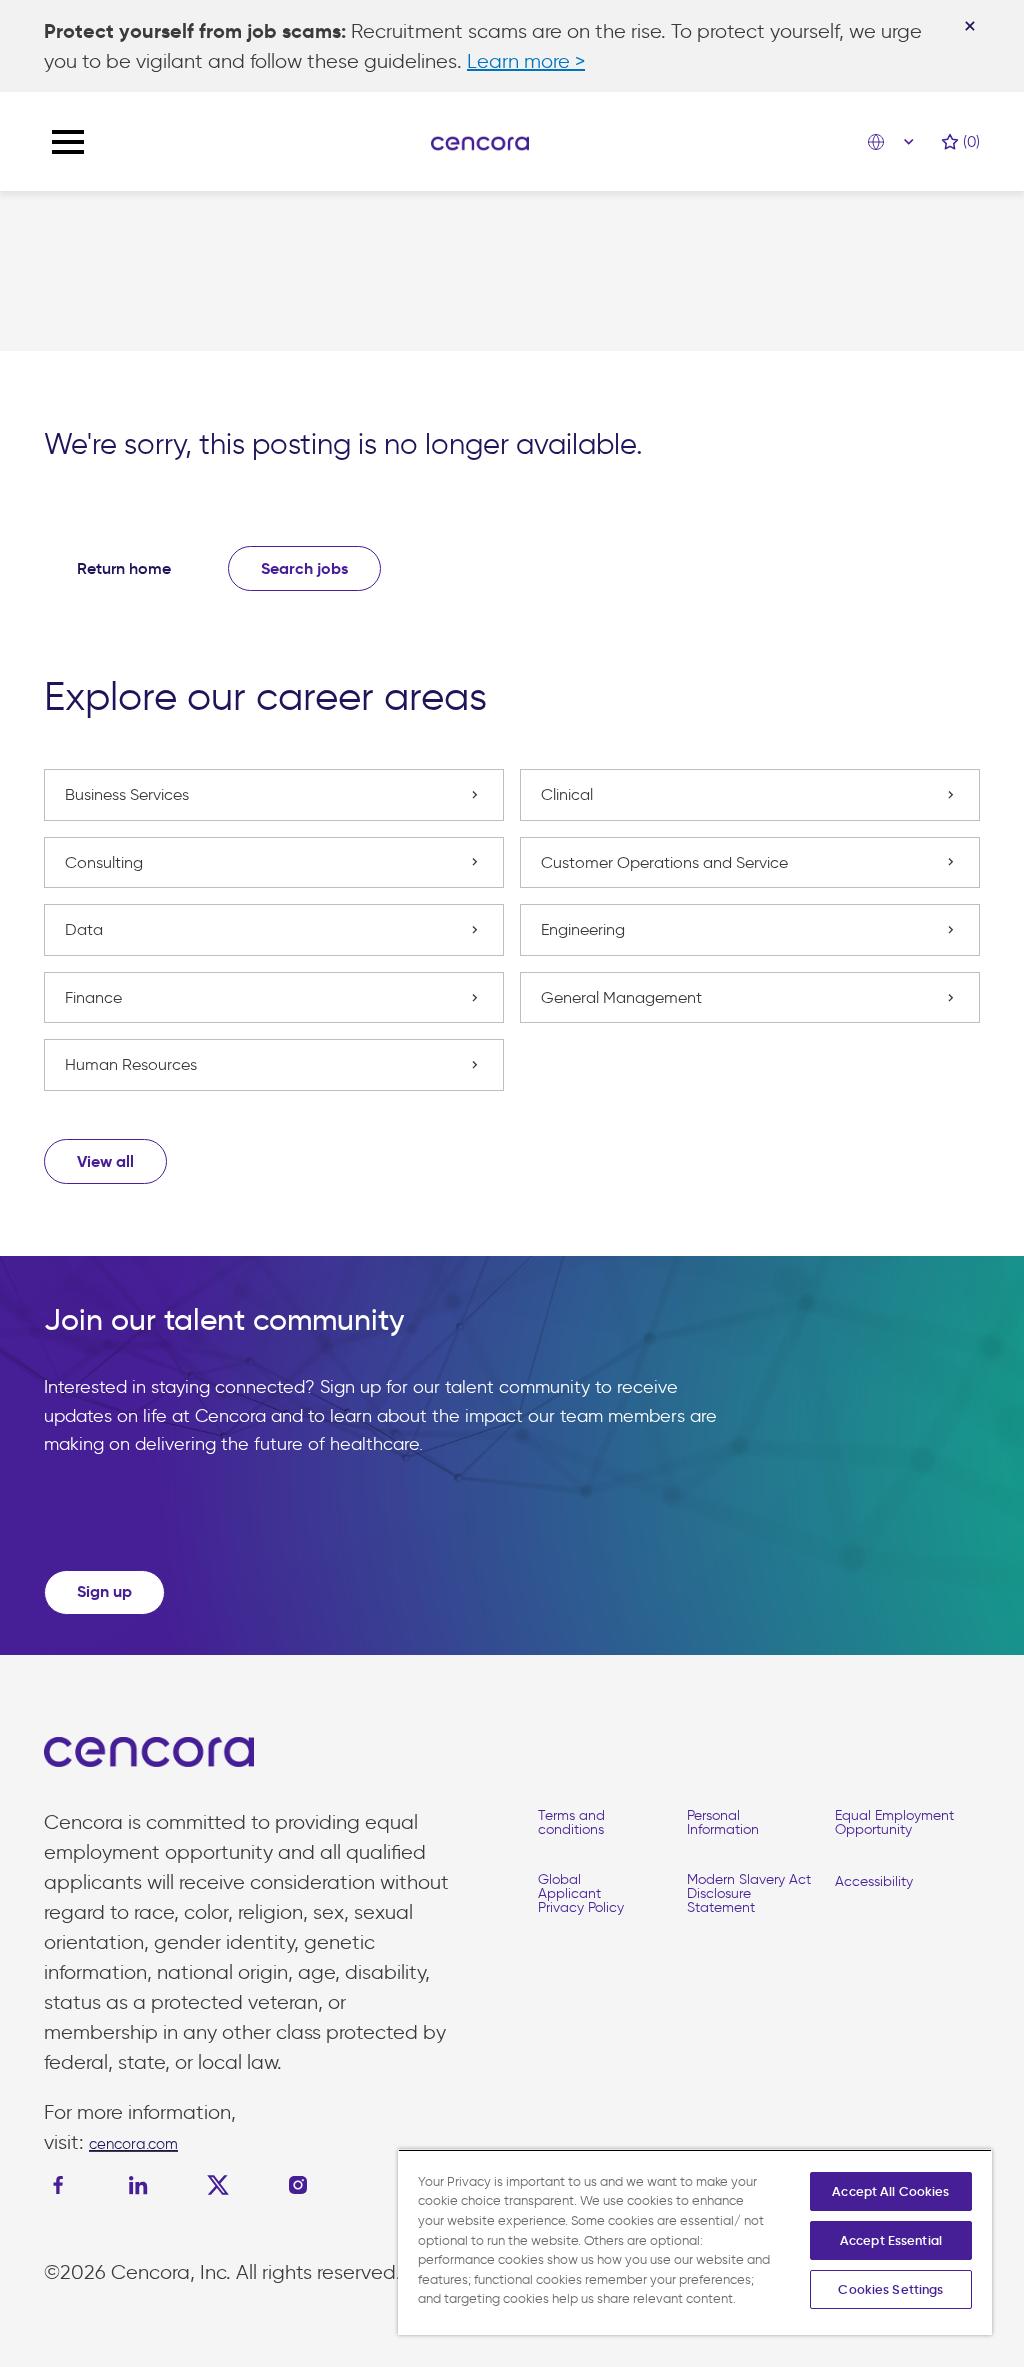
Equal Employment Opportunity (894, 1822)
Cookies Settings (890, 2289)
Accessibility (874, 1881)
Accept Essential (891, 2240)
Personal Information (723, 1822)
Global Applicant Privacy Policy (581, 1893)
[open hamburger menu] (68, 142)
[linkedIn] (138, 2185)
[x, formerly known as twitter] (218, 2185)
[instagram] (298, 2185)
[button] (105, 1161)
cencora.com (133, 2144)
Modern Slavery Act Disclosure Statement (749, 1893)
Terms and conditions (571, 1822)
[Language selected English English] (896, 142)
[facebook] (63, 2185)
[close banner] (970, 26)
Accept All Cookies (890, 2191)
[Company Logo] (480, 142)
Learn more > (526, 61)
